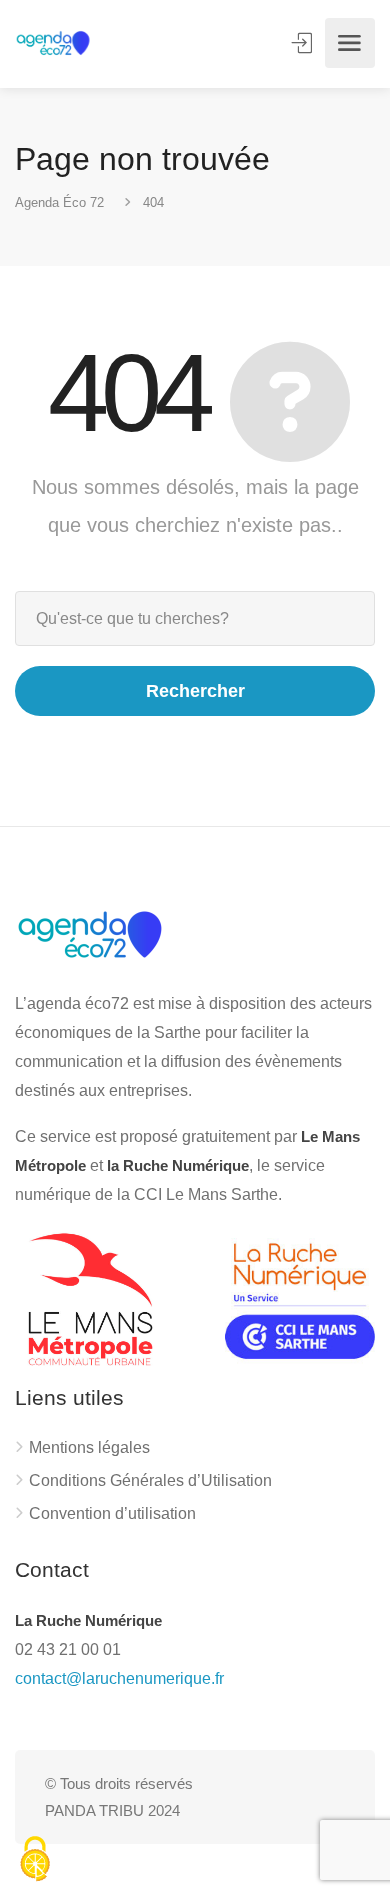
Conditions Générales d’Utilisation (150, 1480)
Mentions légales (89, 1447)
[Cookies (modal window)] (35, 1860)
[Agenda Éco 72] (53, 43)
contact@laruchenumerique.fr (119, 1678)
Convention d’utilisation (112, 1513)
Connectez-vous (304, 43)
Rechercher (195, 691)
